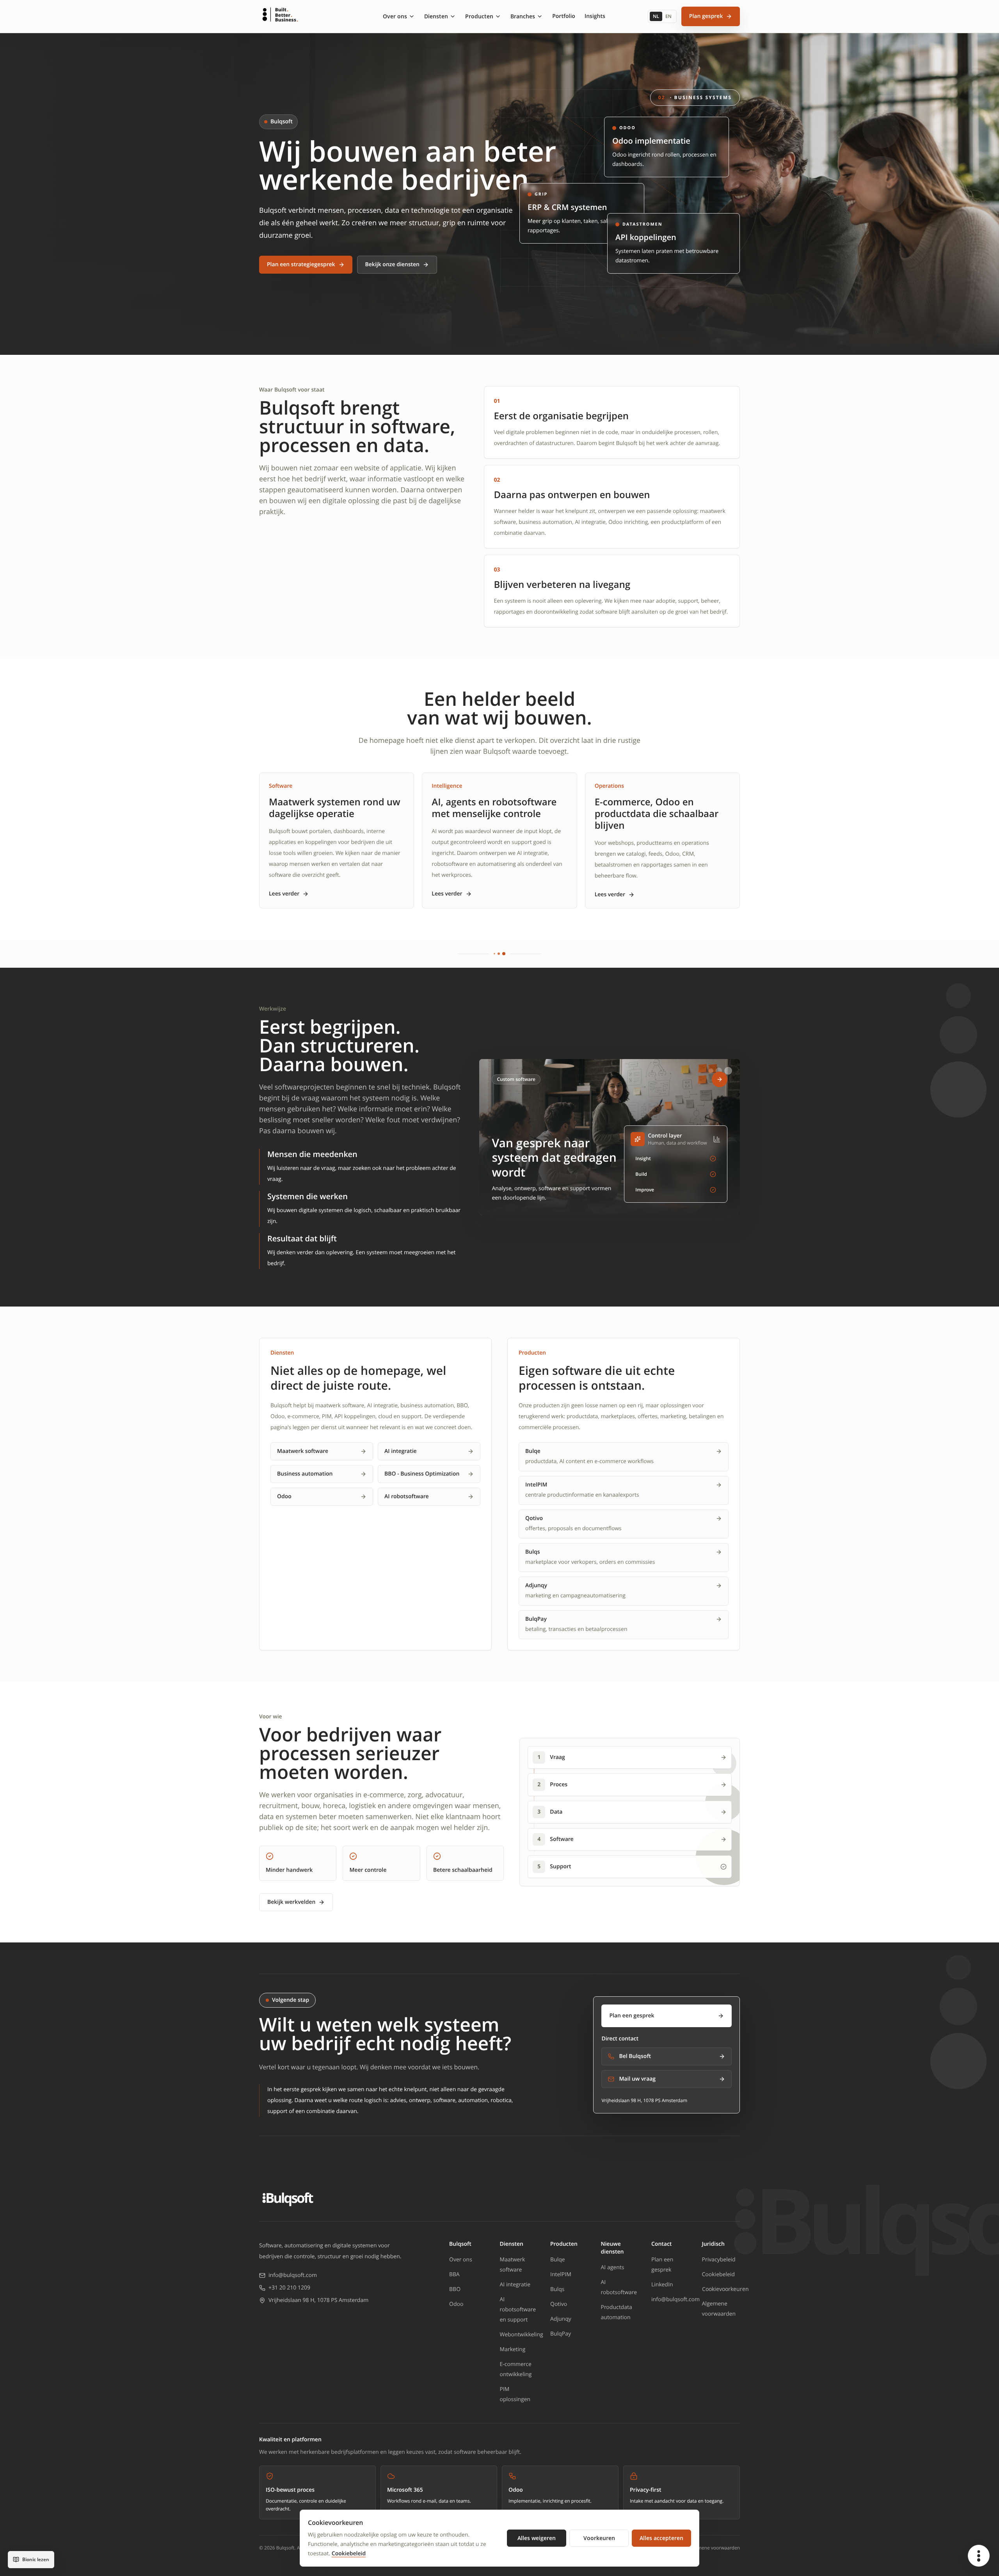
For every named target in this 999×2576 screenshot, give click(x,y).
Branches (523, 16)
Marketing (513, 2349)
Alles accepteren (661, 2538)
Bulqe (558, 2260)
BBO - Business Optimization (422, 1474)
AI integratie (401, 1451)
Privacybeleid (719, 2260)
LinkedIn (662, 2285)
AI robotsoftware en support (518, 2310)
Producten (479, 16)
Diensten (436, 16)
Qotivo (559, 2304)
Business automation (305, 1474)
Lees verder (284, 894)
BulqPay (561, 2334)
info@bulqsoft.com (293, 2275)
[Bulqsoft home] (288, 2199)
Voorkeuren (599, 2538)
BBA (454, 2274)
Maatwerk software (303, 1451)
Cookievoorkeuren (725, 2289)
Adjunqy (561, 2319)
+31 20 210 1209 (289, 2288)
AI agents (613, 2267)
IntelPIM (561, 2274)
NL (656, 16)
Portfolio (564, 16)
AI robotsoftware (407, 1496)
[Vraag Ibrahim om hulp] (979, 2556)
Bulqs (557, 2289)
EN (668, 16)
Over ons (395, 16)
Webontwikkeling (522, 2335)
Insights (595, 16)
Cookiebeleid (718, 2274)
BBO (455, 2289)
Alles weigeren (537, 2538)
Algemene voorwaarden (714, 2548)
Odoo (284, 1496)
